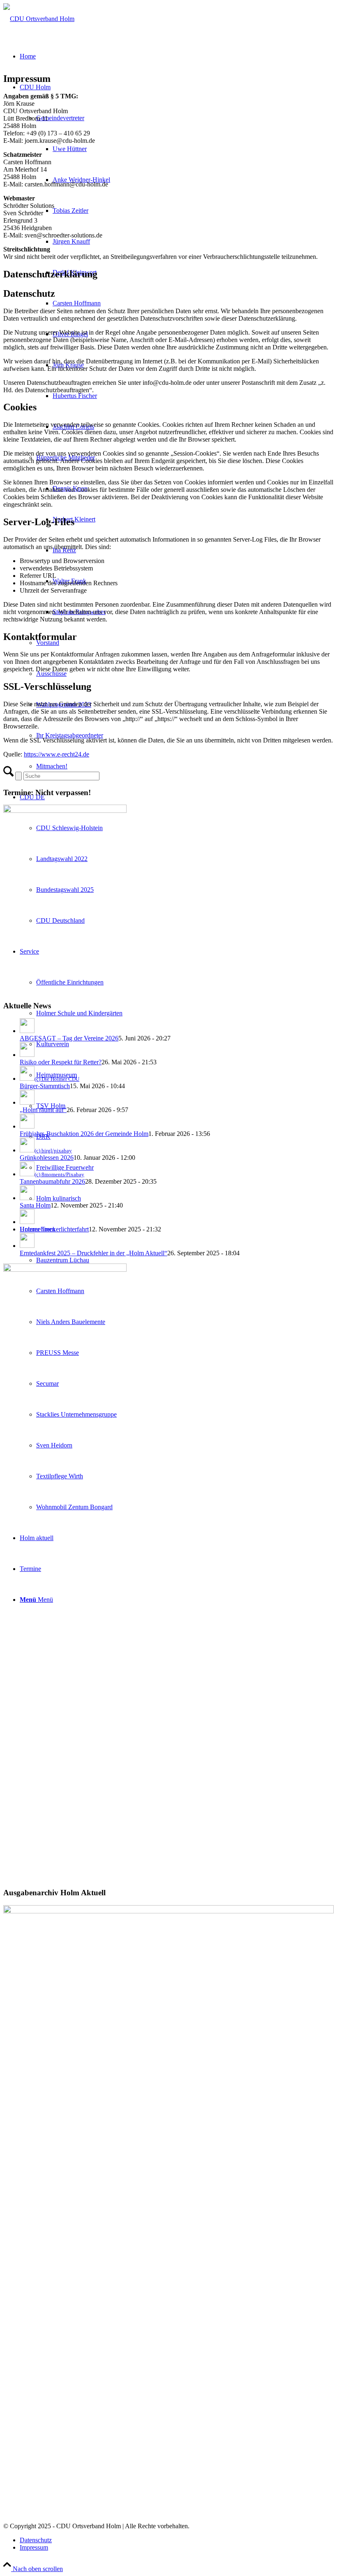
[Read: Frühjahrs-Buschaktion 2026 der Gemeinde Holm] (27, 1126)
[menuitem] (177, 2540)
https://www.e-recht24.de (57, 754)
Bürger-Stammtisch (45, 1086)
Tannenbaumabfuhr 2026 (52, 1181)
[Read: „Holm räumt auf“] (27, 1102)
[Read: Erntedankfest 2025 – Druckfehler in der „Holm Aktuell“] (27, 1246)
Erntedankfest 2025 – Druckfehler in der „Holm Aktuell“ (93, 1253)
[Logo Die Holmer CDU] (39, 19)
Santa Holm (35, 1205)
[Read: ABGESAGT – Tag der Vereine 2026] (27, 1031)
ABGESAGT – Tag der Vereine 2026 (69, 1038)
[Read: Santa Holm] (27, 1198)
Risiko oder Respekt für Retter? (61, 1062)
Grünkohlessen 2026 (47, 1158)
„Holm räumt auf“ (43, 1110)
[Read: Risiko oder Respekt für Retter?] (27, 1055)
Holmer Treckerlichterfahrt (54, 1229)
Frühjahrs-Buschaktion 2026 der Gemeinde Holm (84, 1134)
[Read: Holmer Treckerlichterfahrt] (27, 1222)
